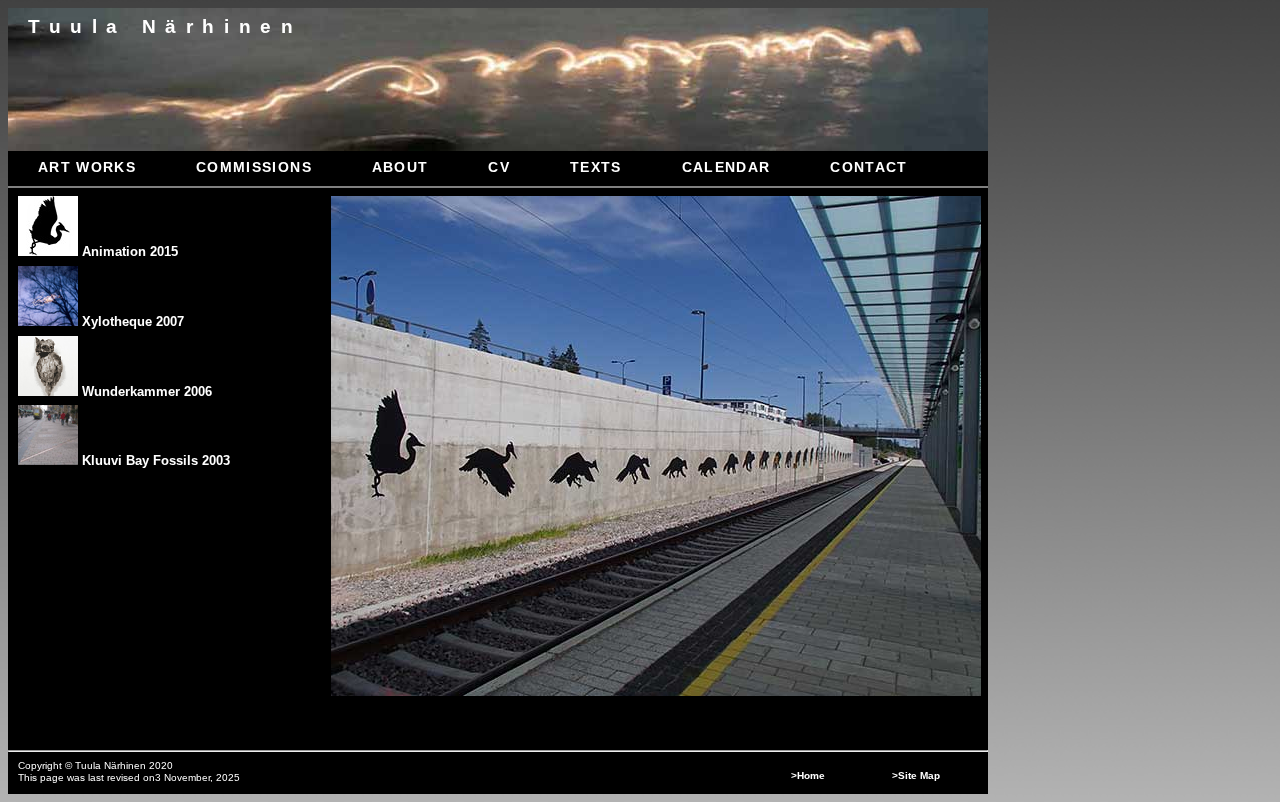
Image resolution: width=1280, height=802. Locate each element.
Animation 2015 (128, 251)
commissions (254, 167)
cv (499, 167)
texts (596, 167)
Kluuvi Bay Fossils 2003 (154, 460)
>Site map (916, 775)
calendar (726, 167)
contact (869, 167)
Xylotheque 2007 (131, 321)
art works (87, 167)
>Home (808, 775)
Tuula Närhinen (165, 26)
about (400, 167)
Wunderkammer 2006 (145, 391)
